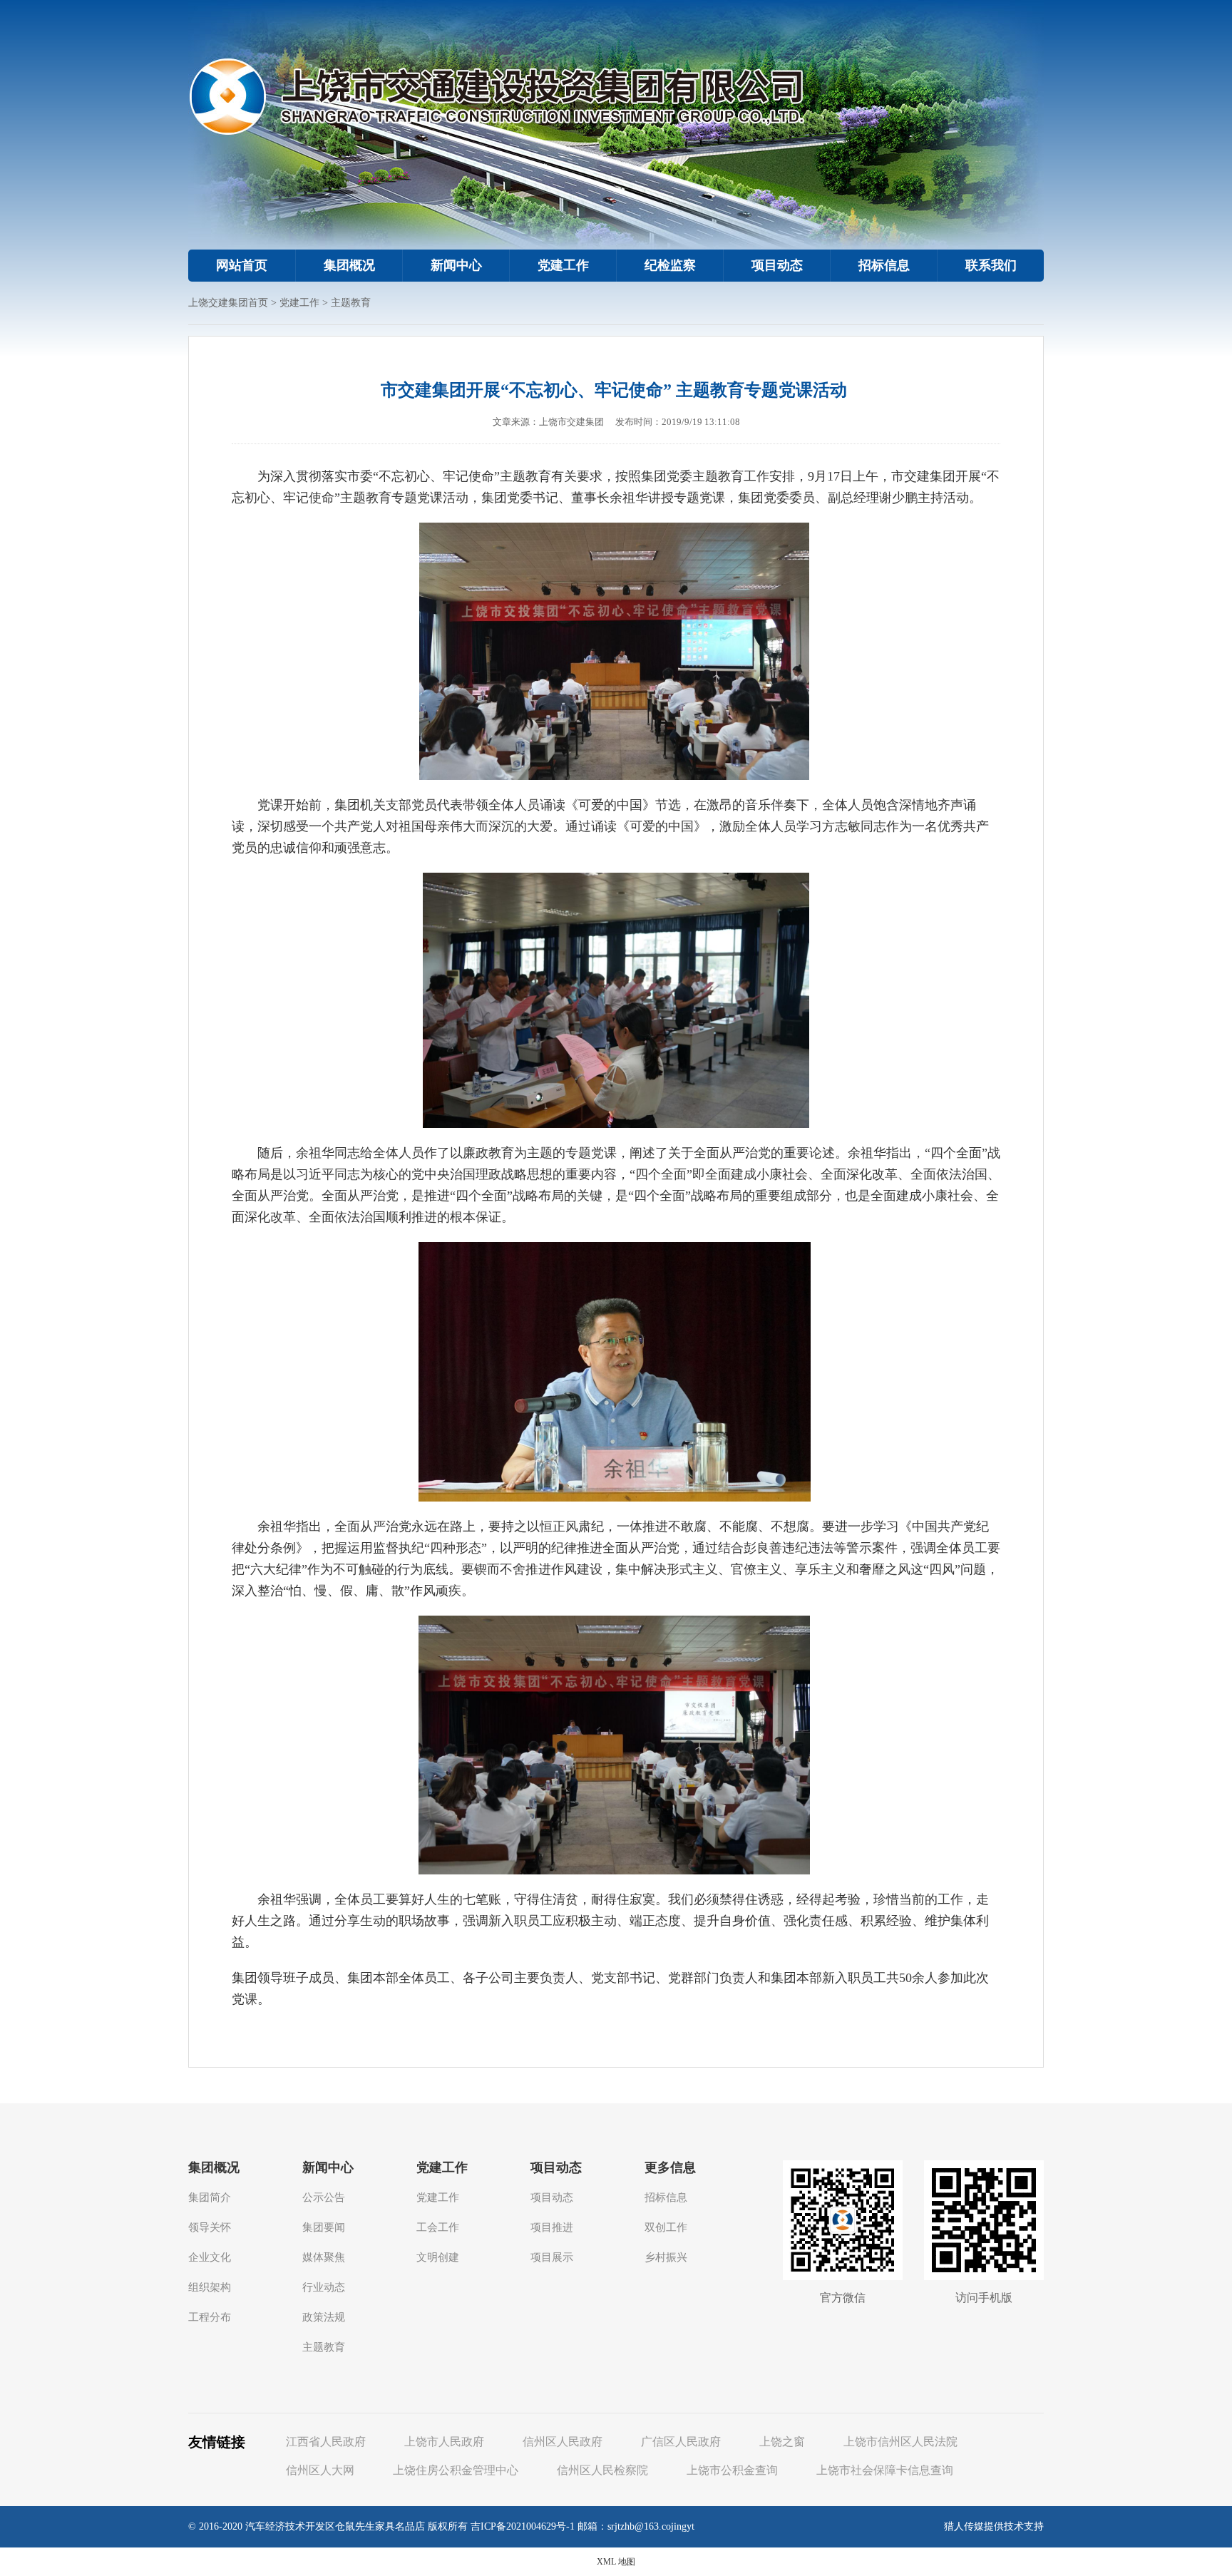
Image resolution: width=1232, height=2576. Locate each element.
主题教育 (351, 303)
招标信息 (884, 265)
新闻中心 (456, 265)
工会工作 (438, 2227)
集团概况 (349, 265)
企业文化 (210, 2257)
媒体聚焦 (324, 2257)
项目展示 (552, 2257)
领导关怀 (210, 2227)
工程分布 (210, 2317)
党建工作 (563, 265)
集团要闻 (324, 2227)
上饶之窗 (782, 2442)
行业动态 (324, 2287)
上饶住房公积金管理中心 (456, 2470)
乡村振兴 (666, 2257)
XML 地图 (616, 2562)
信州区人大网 (320, 2470)
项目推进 (552, 2227)
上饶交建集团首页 (228, 303)
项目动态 (777, 265)
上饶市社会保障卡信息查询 (885, 2470)
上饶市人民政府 (444, 2442)
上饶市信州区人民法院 (900, 2442)
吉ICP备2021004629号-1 (523, 2526)
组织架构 (210, 2287)
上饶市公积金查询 (732, 2470)
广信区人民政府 (681, 2442)
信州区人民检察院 (602, 2470)
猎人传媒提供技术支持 (994, 2526)
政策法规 (324, 2317)
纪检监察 (670, 265)
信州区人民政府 (563, 2442)
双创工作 (666, 2227)
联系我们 (991, 265)
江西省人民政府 (326, 2442)
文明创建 (438, 2257)
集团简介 (210, 2197)
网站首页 (242, 265)
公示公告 (324, 2197)
